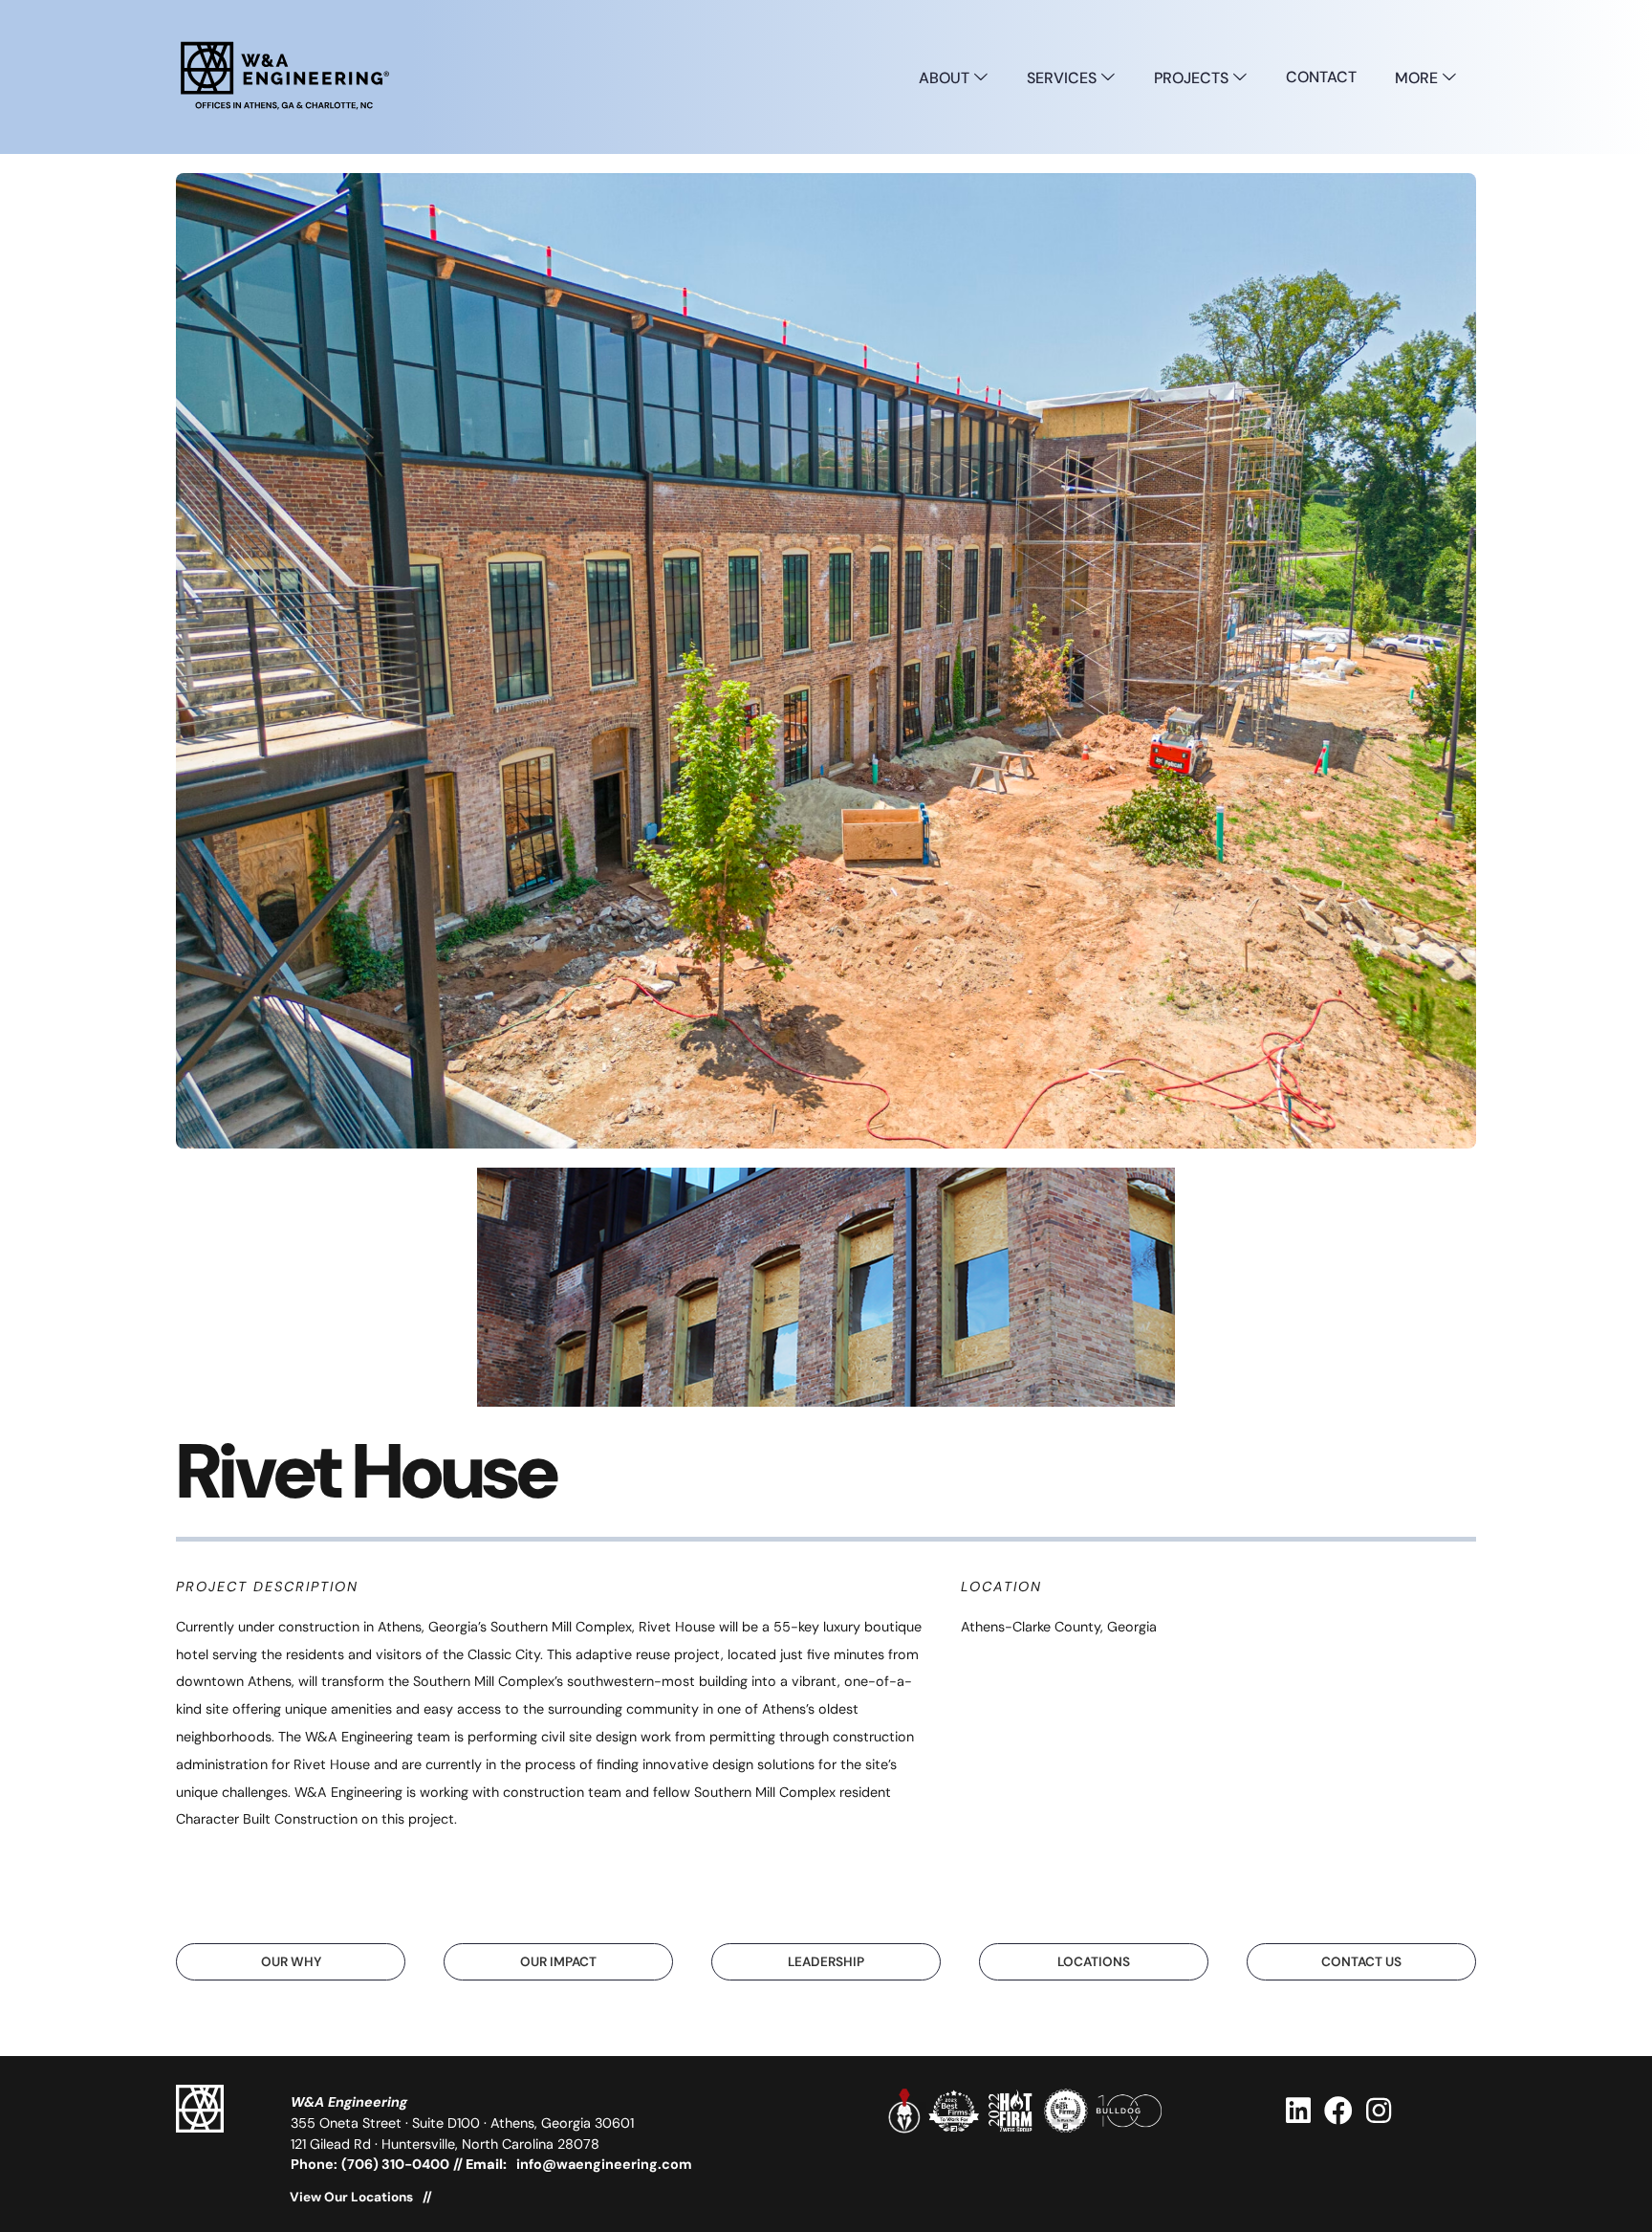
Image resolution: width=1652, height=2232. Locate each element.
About (946, 78)
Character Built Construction (267, 1819)
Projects (1193, 78)
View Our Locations (351, 2198)
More (1418, 78)
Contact (1321, 77)
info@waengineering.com (604, 2164)
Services (1064, 78)
